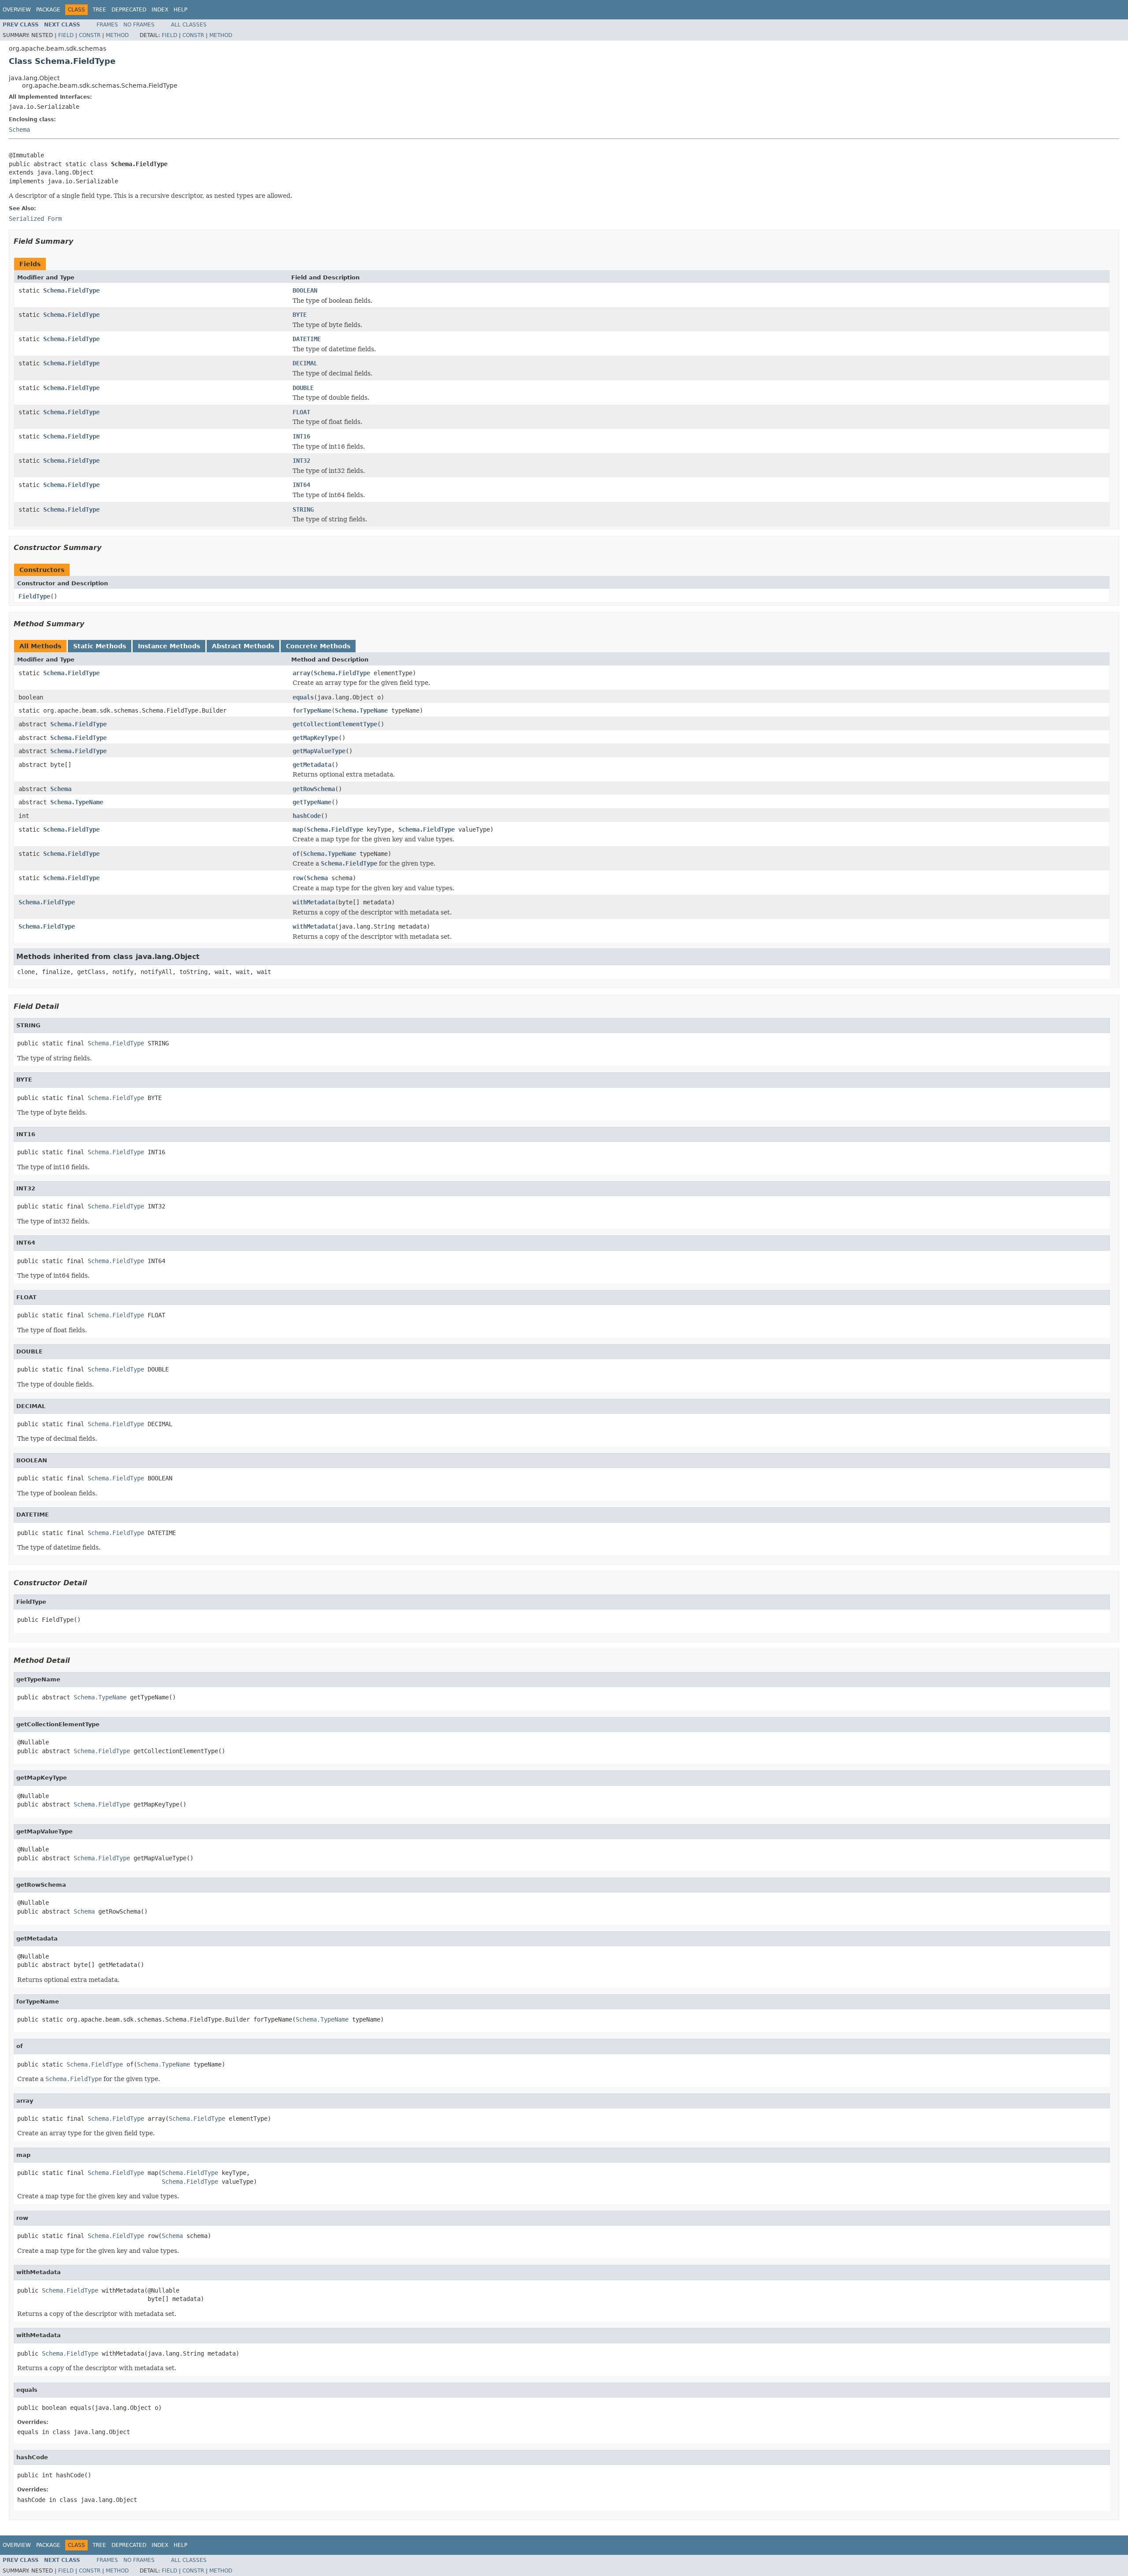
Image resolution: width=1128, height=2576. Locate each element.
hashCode (307, 816)
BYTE (300, 315)
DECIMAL (305, 363)
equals (303, 697)
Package (48, 10)
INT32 (301, 461)
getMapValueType (319, 751)
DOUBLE (303, 388)
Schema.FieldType (71, 290)
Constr (90, 35)
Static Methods (100, 646)
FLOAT (301, 412)
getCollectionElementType (335, 724)
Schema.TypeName (361, 710)
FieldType (34, 596)
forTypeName (312, 710)
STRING (303, 509)
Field (66, 35)
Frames (107, 25)
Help (180, 10)
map (298, 829)
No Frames (139, 25)
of (296, 854)
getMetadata (312, 765)
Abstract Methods (243, 646)
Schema (19, 130)
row (298, 878)
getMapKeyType (315, 738)
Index (160, 10)
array (301, 673)
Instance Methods (169, 646)
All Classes (189, 25)
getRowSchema (314, 789)
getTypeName (312, 802)
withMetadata (314, 902)
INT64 (301, 485)
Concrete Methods (318, 646)
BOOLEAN (305, 290)
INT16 (301, 436)
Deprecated (129, 10)
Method (117, 35)
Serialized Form (35, 219)
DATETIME (307, 339)
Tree (99, 10)
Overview (17, 10)
